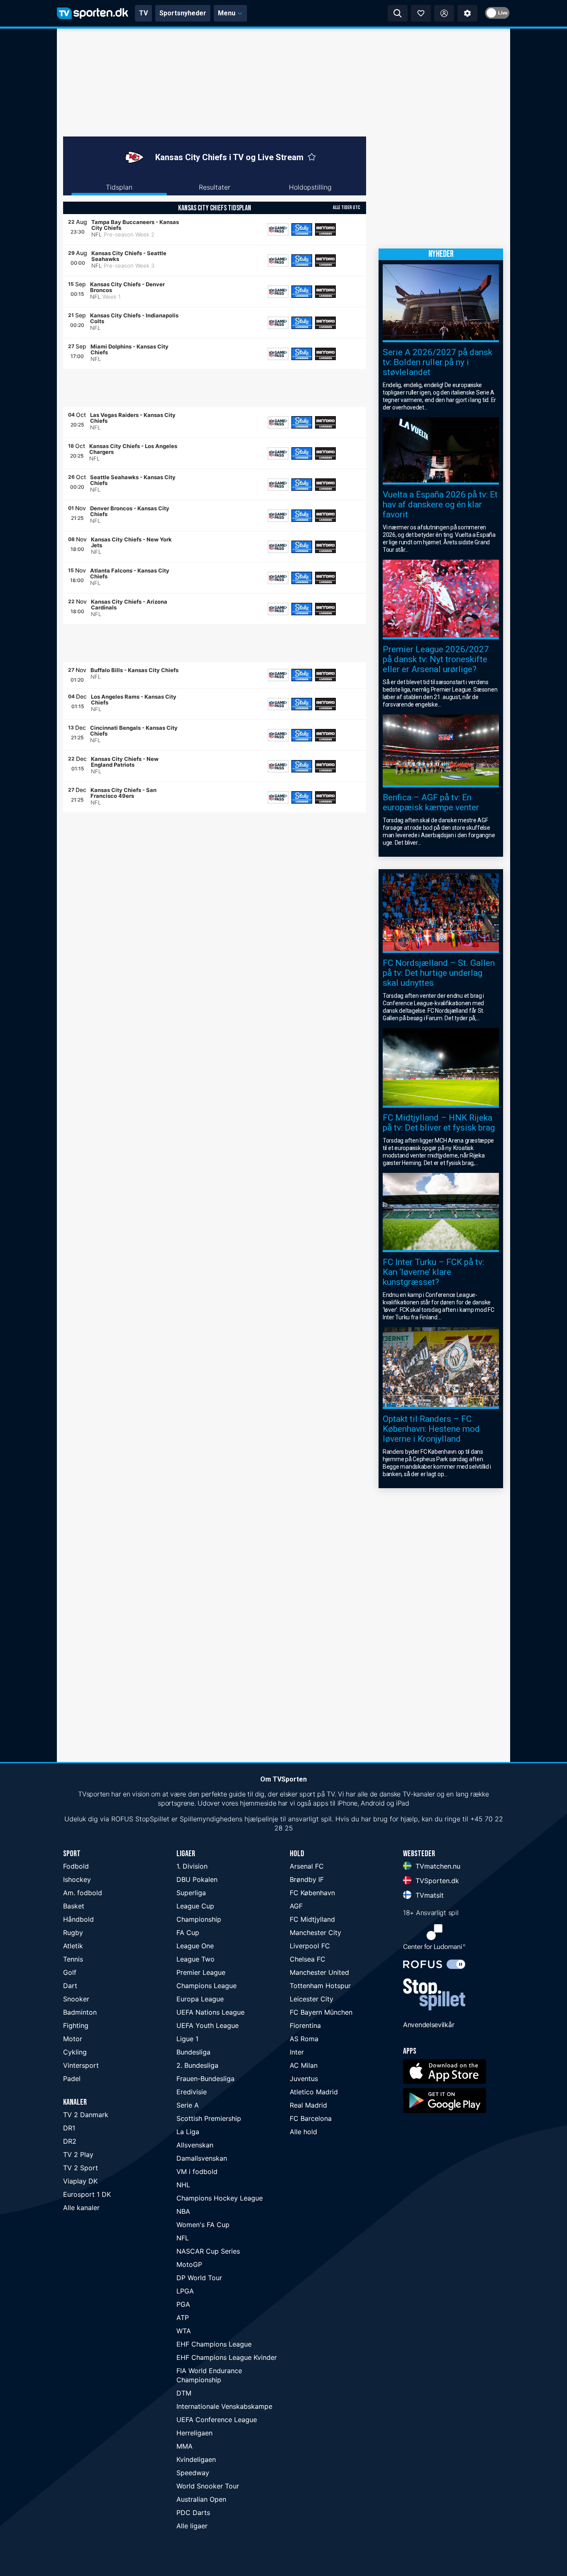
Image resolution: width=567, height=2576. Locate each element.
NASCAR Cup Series (208, 2251)
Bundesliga (193, 2052)
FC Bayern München (321, 2012)
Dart (70, 1986)
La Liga (188, 2132)
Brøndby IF (307, 1879)
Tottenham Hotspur (320, 1986)
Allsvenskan (195, 2145)
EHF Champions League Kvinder (227, 2357)
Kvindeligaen (196, 2459)
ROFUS (122, 1819)
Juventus (304, 2079)
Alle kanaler (81, 2208)
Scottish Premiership (209, 2118)
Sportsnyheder (183, 13)
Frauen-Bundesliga (205, 2079)
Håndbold (78, 1919)
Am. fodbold (83, 1893)
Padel (72, 2079)
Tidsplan (119, 187)
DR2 (70, 2141)
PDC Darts (193, 2513)
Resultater (215, 187)
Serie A (188, 2105)
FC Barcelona (311, 2118)
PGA (183, 2304)
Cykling (75, 2052)
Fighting (76, 2025)
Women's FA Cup (203, 2225)
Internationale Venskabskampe (224, 2406)
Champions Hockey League (220, 2198)
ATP (183, 2318)
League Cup (195, 1906)
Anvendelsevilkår (429, 2025)
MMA (185, 2446)
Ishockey (77, 1879)
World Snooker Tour (208, 2486)
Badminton (80, 2012)
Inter (297, 2052)
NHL (183, 2185)
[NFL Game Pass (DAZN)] (278, 229)
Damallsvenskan (202, 2158)
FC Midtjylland (312, 1919)
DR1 (69, 2128)
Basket (74, 1906)
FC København (312, 1893)
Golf (70, 1972)
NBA (183, 2211)
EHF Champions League (214, 2344)
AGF (296, 1906)
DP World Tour (199, 2278)
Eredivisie (192, 2092)
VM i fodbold (197, 2171)
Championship (199, 1919)
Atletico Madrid (314, 2092)
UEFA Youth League (208, 2025)
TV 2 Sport (81, 2168)
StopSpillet (152, 1819)
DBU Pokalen (197, 1879)
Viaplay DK (80, 2181)
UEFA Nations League (210, 2012)
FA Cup (188, 1933)
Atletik (73, 1946)
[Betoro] (325, 229)
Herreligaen (194, 2433)
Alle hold (303, 2132)
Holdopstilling (310, 187)
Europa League (200, 1999)
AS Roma (304, 2039)
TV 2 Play (78, 2154)
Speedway (193, 2473)
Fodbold (76, 1866)
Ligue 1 (187, 2039)
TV (143, 13)
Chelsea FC (308, 1959)
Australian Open (201, 2499)
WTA (184, 2331)
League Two (196, 1959)
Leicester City (312, 1999)
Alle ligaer (192, 2526)
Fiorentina (305, 2025)
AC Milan (304, 2065)
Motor (73, 2039)
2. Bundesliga (197, 2065)
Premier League (201, 1972)
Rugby (73, 1933)
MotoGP (189, 2264)
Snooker (76, 1999)
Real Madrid (308, 2105)
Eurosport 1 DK (87, 2194)
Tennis (73, 1959)
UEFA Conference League (217, 2420)
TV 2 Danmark (86, 2115)
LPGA (185, 2291)
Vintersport (81, 2065)
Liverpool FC (310, 1946)
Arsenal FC (307, 1866)
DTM (184, 2393)
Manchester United (319, 1972)
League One (195, 1946)
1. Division (192, 1866)
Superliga (191, 1893)
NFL (183, 2238)
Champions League (207, 1986)
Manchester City (315, 1933)
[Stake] (302, 229)
